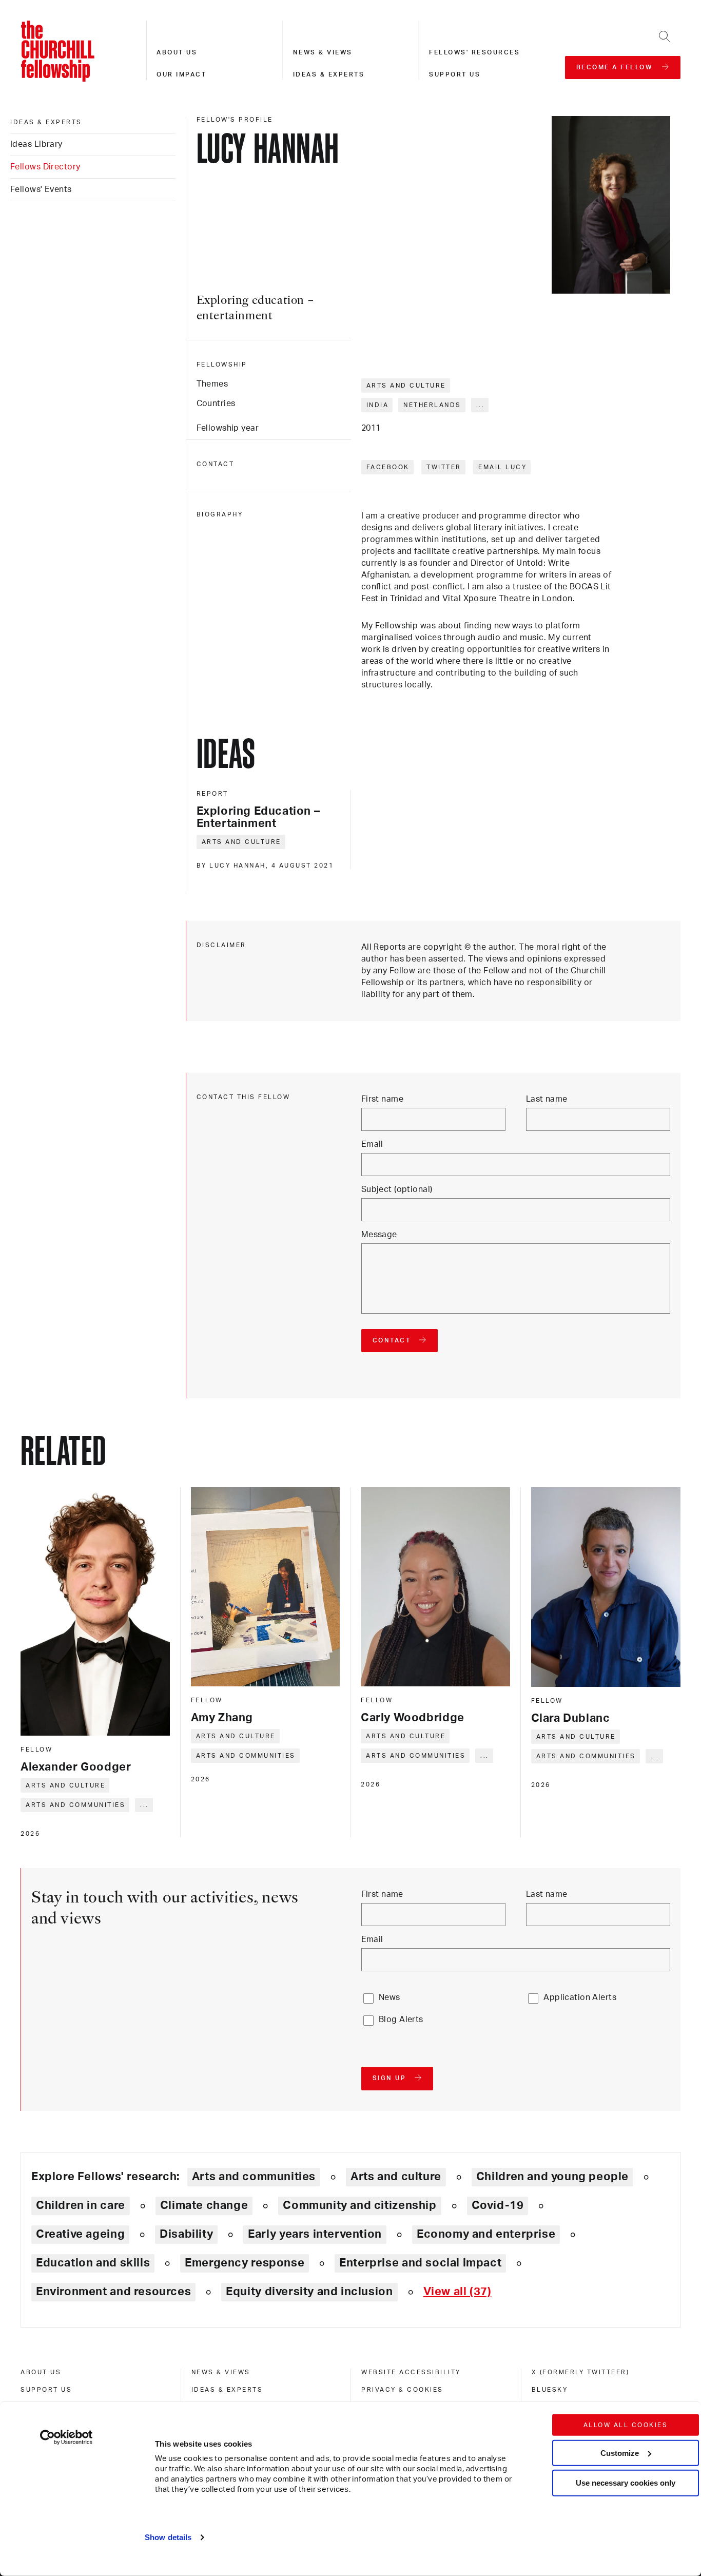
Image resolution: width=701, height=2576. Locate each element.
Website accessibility (411, 2372)
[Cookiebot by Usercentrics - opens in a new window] (66, 2437)
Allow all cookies (626, 2425)
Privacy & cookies (402, 2390)
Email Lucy (502, 467)
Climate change (204, 2205)
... (481, 405)
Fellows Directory (45, 167)
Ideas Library (36, 144)
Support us (455, 74)
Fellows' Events (41, 189)
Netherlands (432, 405)
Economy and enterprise (486, 2234)
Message (379, 1235)
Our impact (181, 74)
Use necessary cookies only (626, 2483)
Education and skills (93, 2263)
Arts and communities (75, 1805)
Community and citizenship (359, 2205)
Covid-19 (498, 2205)
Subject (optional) (397, 1189)
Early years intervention (315, 2234)
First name (382, 1099)
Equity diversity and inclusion (309, 2292)
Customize (620, 2453)
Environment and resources (113, 2292)
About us (177, 52)
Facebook (388, 467)
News (390, 1997)
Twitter (444, 467)
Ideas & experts (329, 74)
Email (372, 1144)
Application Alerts (580, 1997)
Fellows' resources (474, 52)
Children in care (81, 2205)
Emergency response (245, 2263)
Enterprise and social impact (420, 2263)
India (378, 405)
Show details (168, 2537)
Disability (186, 2234)
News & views (323, 52)
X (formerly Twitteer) (581, 2372)
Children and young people (552, 2177)
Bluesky (550, 2390)
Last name (547, 1099)
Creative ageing (80, 2234)
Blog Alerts (401, 2020)
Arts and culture (406, 386)
